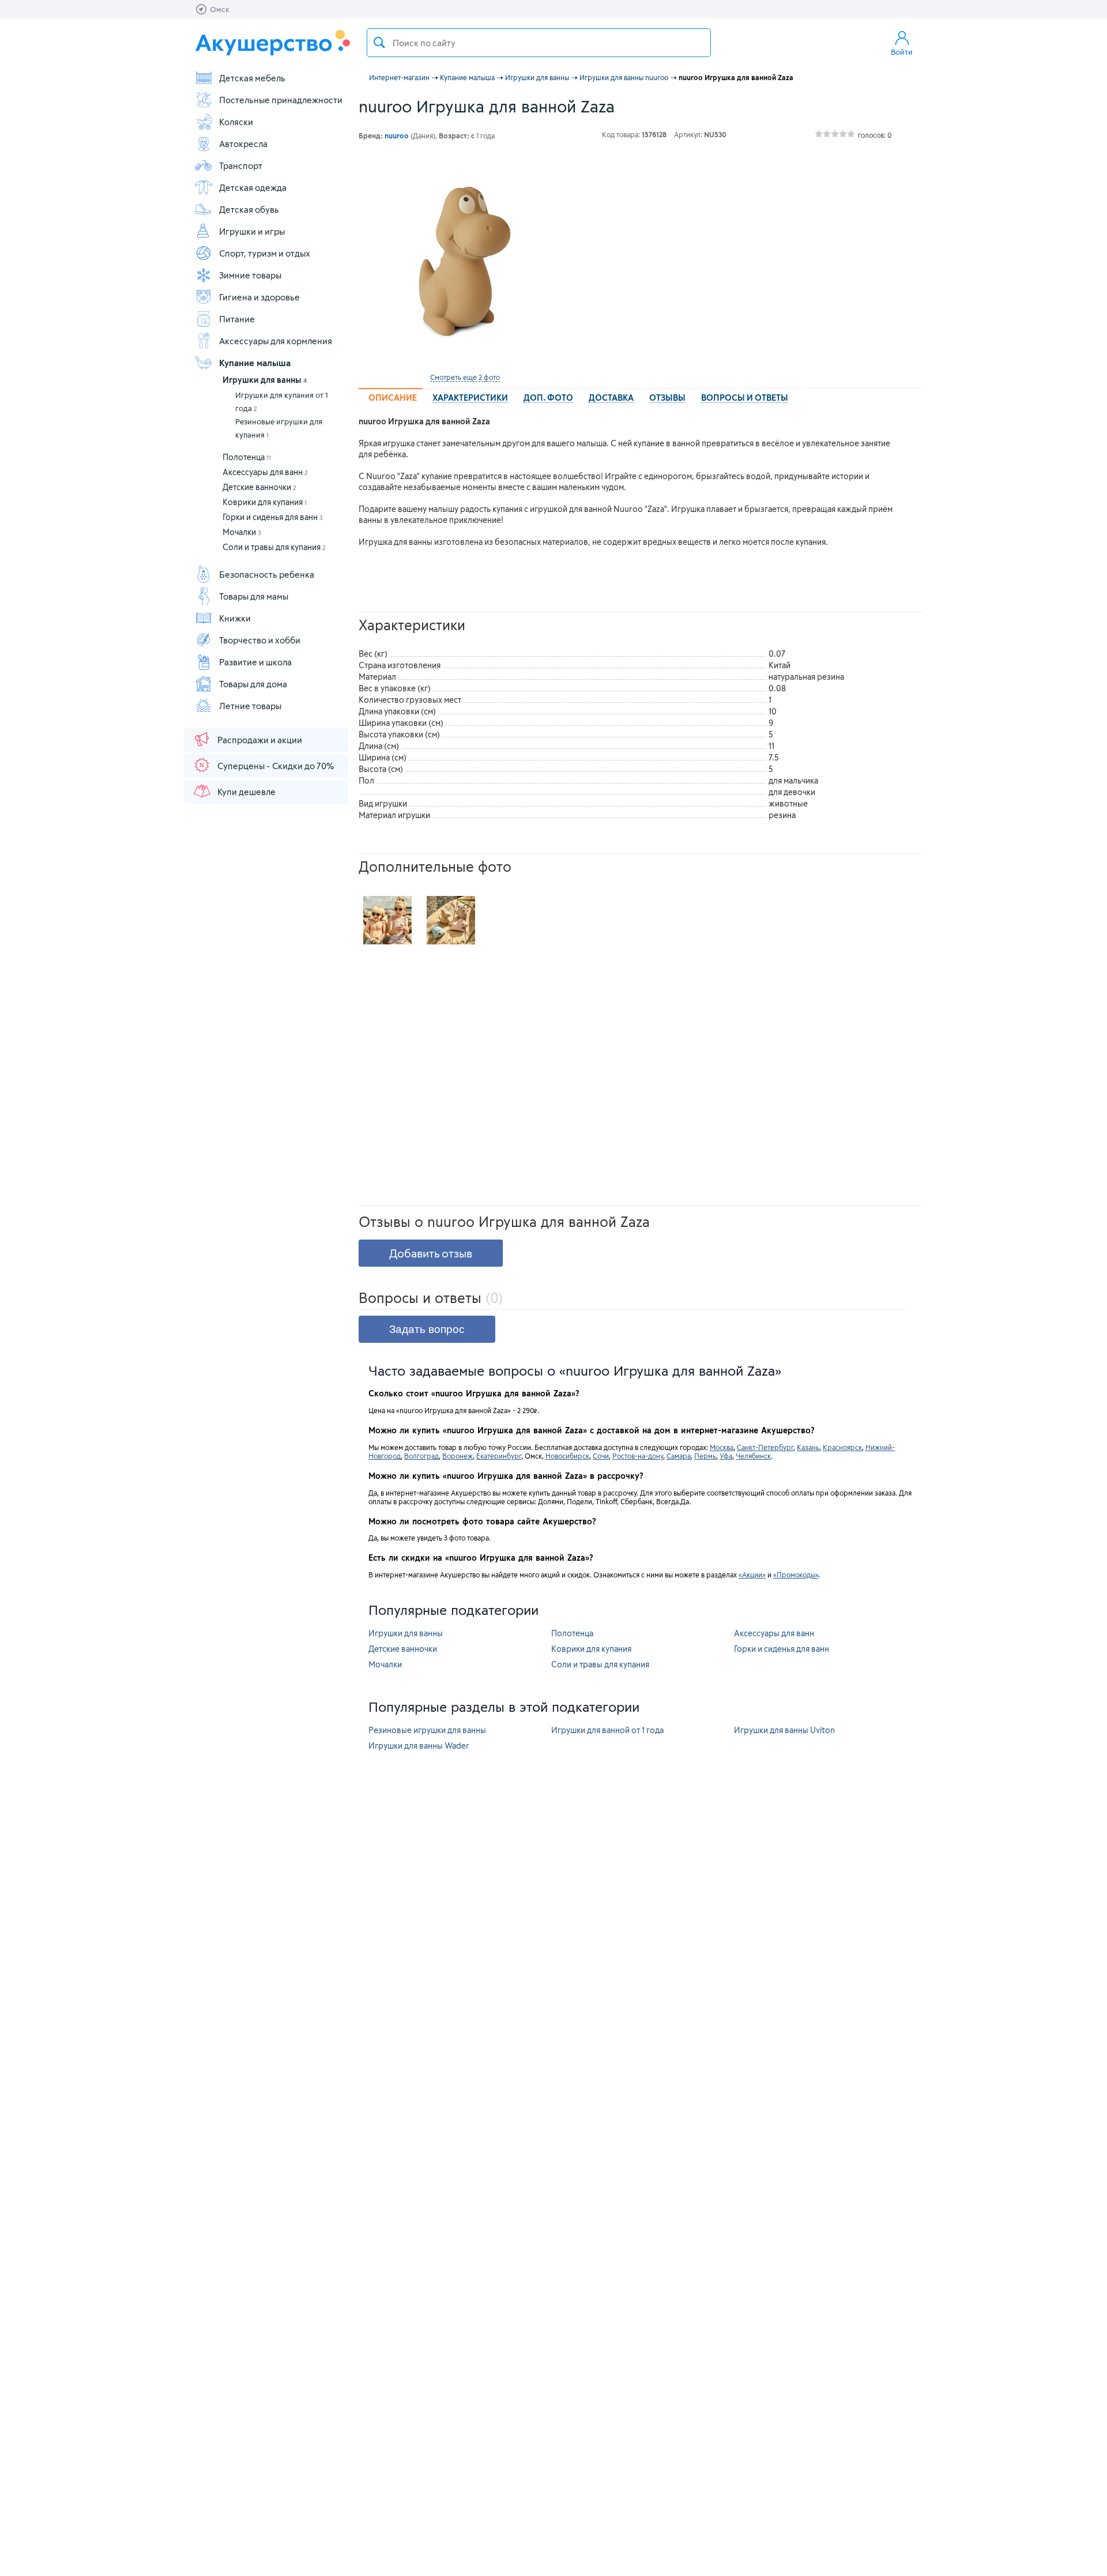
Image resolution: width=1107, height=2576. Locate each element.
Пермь (705, 1456)
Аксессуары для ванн (265, 472)
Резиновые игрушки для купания (279, 428)
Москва (722, 1447)
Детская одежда (253, 187)
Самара (679, 1456)
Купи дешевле (246, 792)
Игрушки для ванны (265, 380)
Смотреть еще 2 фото (465, 377)
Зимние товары (250, 275)
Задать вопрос (427, 1329)
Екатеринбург (499, 1456)
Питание (237, 319)
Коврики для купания (265, 502)
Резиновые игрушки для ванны (427, 1730)
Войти (902, 52)
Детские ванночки (259, 487)
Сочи (601, 1456)
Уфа (726, 1456)
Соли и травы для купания (274, 547)
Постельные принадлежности (281, 100)
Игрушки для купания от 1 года (282, 402)
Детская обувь (249, 209)
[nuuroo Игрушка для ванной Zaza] (465, 261)
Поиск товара (379, 43)
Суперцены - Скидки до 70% (276, 766)
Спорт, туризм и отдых (265, 253)
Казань (808, 1447)
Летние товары (250, 706)
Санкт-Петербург (765, 1447)
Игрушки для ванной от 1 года (607, 1730)
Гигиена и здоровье (259, 297)
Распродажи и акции (260, 740)
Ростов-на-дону (638, 1456)
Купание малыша (255, 363)
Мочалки (242, 532)
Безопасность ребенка (267, 574)
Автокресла (243, 144)
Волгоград (421, 1456)
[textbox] (539, 43)
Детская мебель (252, 78)
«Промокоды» (796, 1575)
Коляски (236, 122)
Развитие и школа (255, 662)
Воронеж (458, 1456)
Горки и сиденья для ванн (273, 517)
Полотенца (247, 457)
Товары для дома (253, 684)
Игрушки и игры (252, 231)
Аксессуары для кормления (276, 341)
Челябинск (753, 1456)
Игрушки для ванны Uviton (784, 1730)
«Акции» (752, 1575)
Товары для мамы (254, 596)
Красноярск (842, 1447)
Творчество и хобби (260, 640)
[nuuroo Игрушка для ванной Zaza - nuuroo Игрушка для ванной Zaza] (387, 920)
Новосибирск (567, 1456)
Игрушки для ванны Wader (419, 1745)
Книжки (235, 618)
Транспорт (241, 165)
